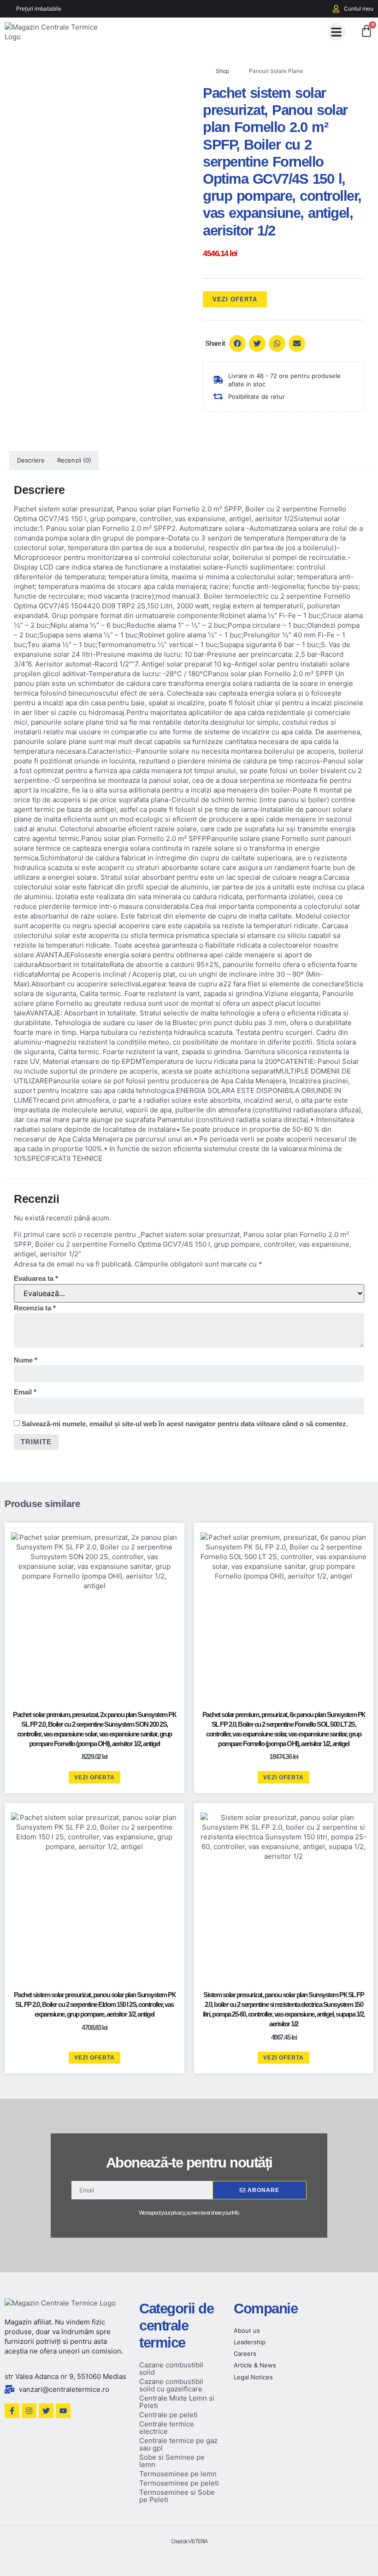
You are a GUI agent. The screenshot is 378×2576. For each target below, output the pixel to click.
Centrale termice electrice (167, 2428)
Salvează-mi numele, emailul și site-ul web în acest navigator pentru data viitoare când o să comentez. (185, 1424)
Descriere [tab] (31, 460)
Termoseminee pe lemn (178, 2474)
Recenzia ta (35, 1308)
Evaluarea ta (36, 1278)
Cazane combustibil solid (171, 2369)
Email (25, 1392)
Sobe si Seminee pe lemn (172, 2461)
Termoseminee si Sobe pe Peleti (177, 2496)
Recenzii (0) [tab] (74, 460)
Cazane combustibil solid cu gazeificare (171, 2385)
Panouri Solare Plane (276, 71)
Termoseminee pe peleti (179, 2483)
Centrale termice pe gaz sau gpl (178, 2444)
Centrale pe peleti (168, 2415)
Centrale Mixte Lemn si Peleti (177, 2402)
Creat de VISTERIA (189, 2541)
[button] (337, 32)
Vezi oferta (235, 299)
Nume (26, 1360)
